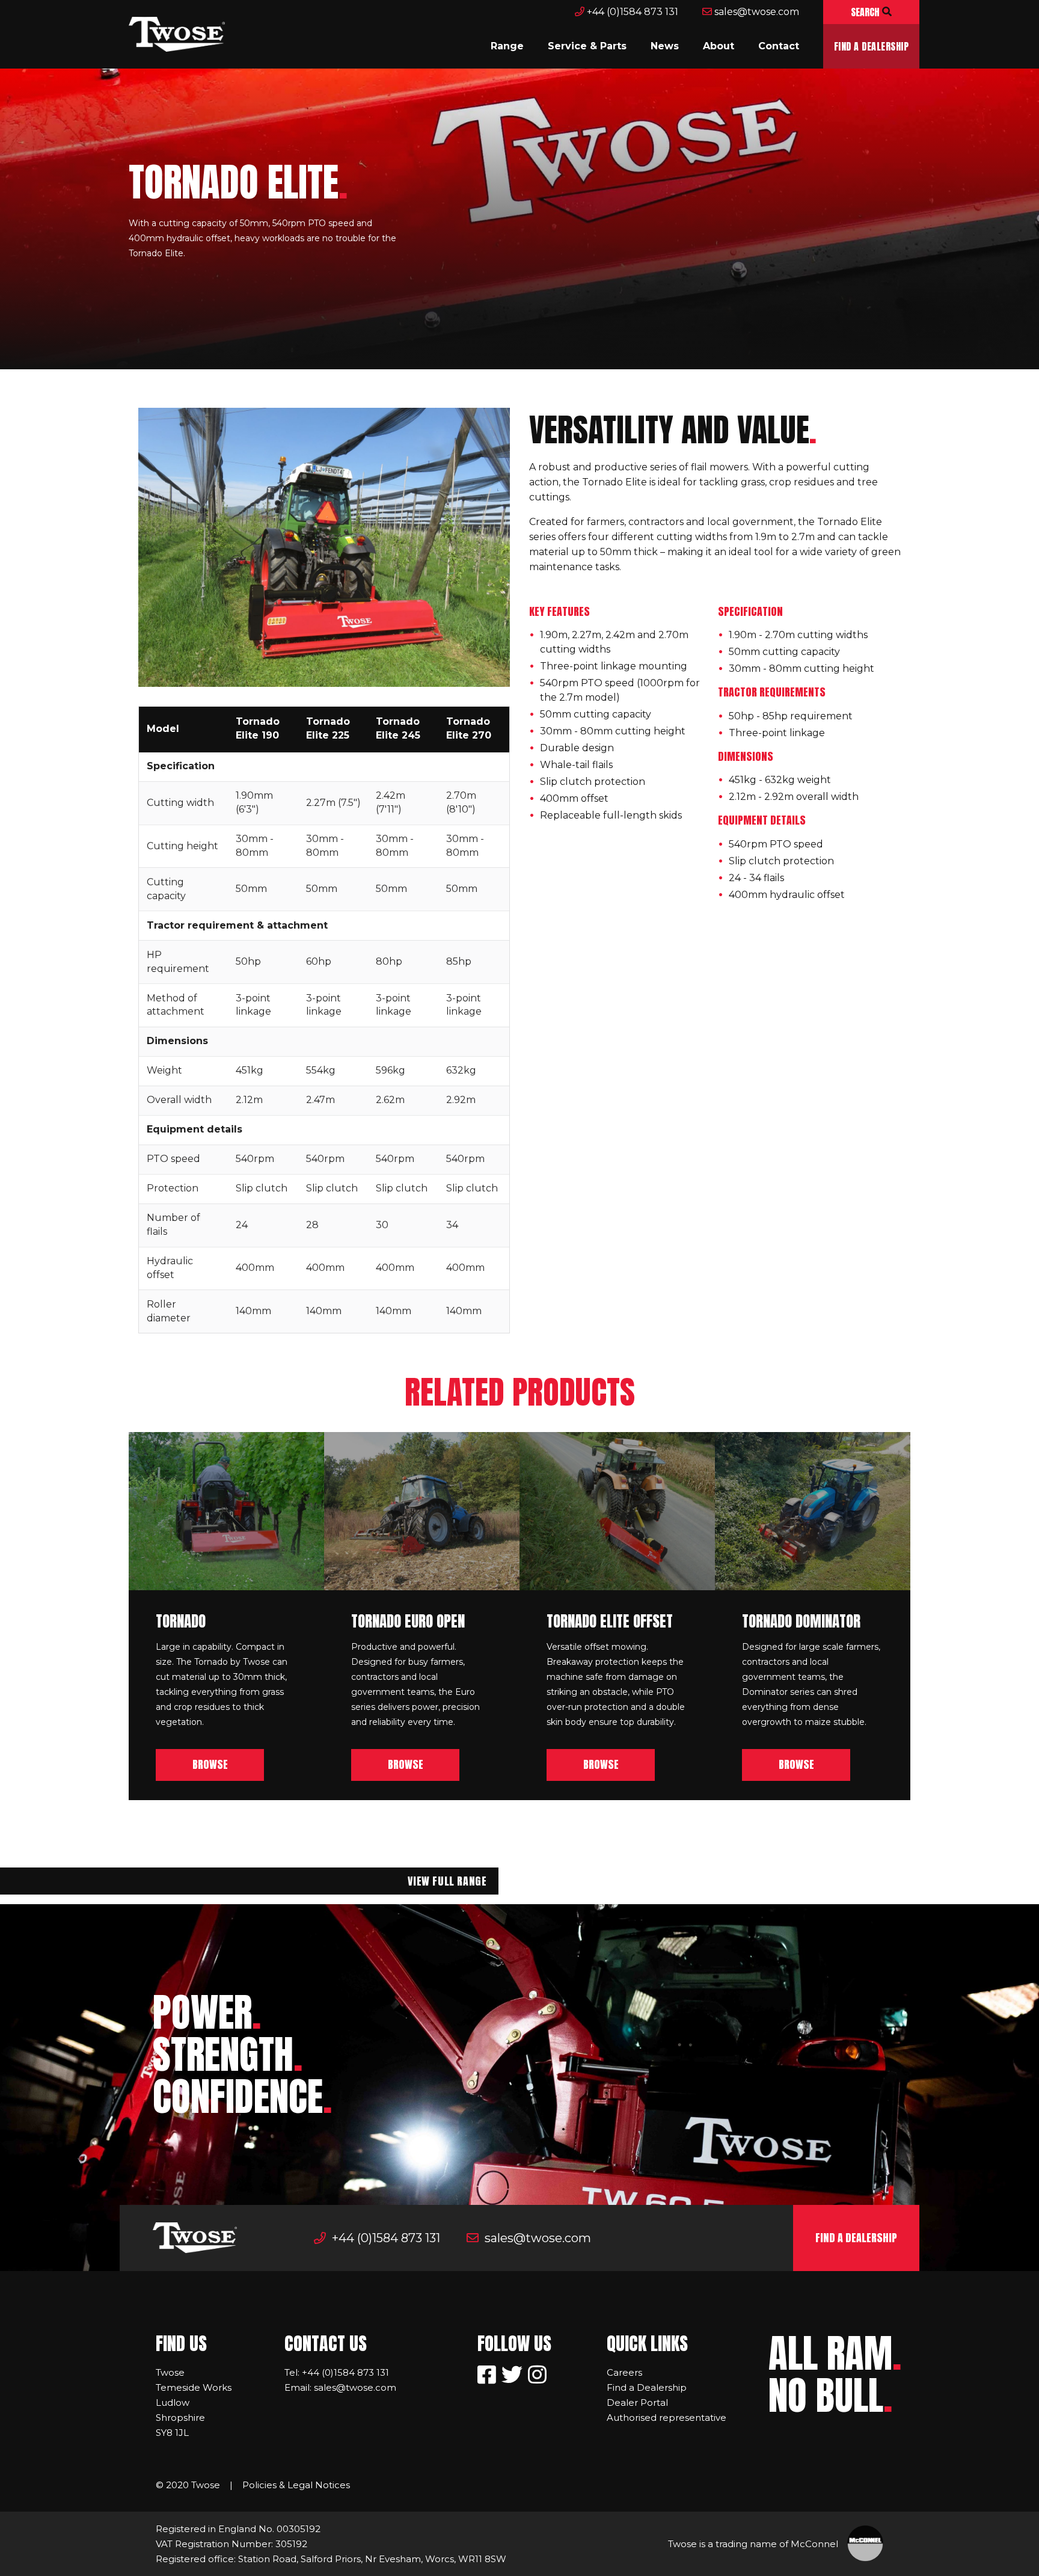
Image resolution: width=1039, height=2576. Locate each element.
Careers (624, 2372)
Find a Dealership (871, 46)
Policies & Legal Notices (296, 2485)
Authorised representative (667, 2418)
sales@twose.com (755, 12)
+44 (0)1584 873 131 (631, 12)
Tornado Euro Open (408, 1621)
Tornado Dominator (801, 1621)
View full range (447, 1881)
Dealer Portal (637, 2402)
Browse (210, 1764)
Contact (779, 46)
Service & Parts (587, 46)
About (719, 46)
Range (507, 46)
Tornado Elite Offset (610, 1621)
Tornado (181, 1621)
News (665, 46)
